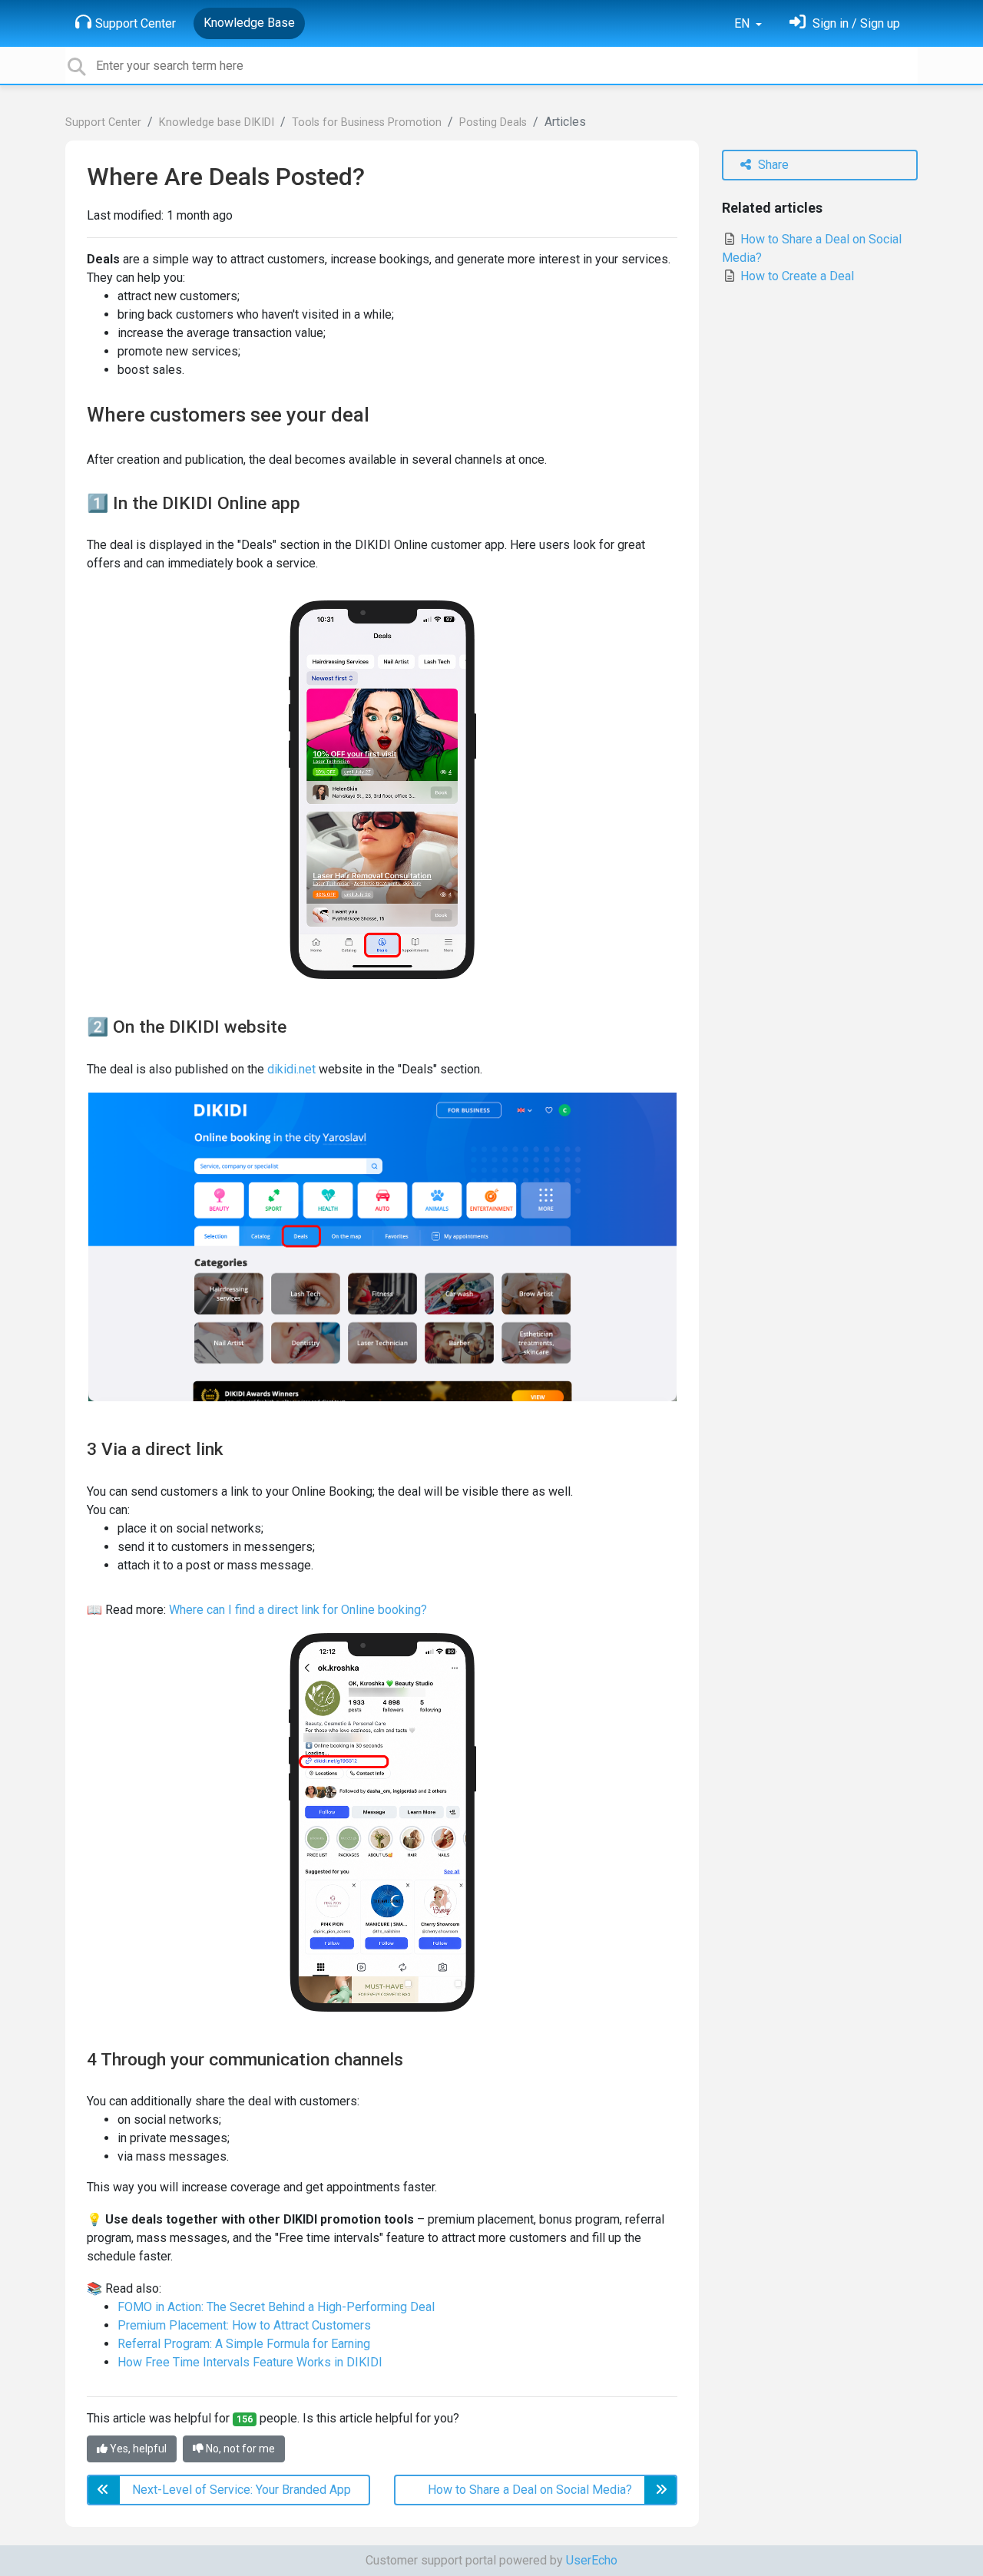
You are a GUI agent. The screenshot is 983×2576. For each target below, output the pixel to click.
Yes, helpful (137, 2449)
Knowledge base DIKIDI (217, 122)
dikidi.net (291, 1069)
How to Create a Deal (796, 276)
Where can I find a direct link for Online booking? (298, 1610)
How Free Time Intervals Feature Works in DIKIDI (250, 2362)
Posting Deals (493, 122)
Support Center (136, 23)
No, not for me (239, 2449)
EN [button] (743, 23)
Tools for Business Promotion (367, 122)
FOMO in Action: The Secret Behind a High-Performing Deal (276, 2307)
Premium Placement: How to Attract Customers (244, 2325)
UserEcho (592, 2560)
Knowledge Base (249, 23)
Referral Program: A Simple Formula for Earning (244, 2344)
